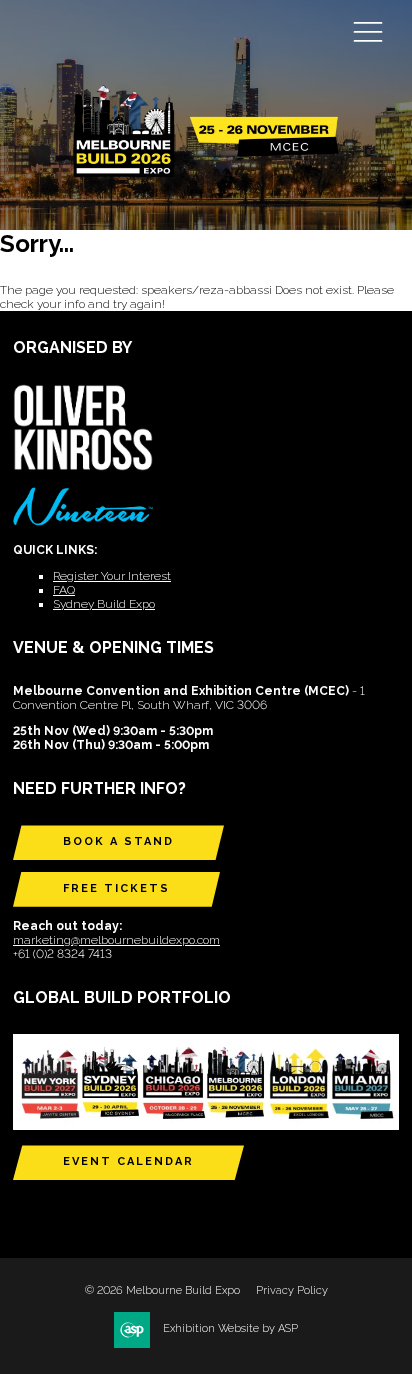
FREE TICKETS (116, 888)
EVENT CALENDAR (128, 1161)
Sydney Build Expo (104, 604)
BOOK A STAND (118, 841)
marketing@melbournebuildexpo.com (116, 940)
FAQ (64, 590)
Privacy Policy (292, 1290)
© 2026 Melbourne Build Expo (162, 1290)
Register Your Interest (112, 576)
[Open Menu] (368, 31)
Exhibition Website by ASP (230, 1328)
